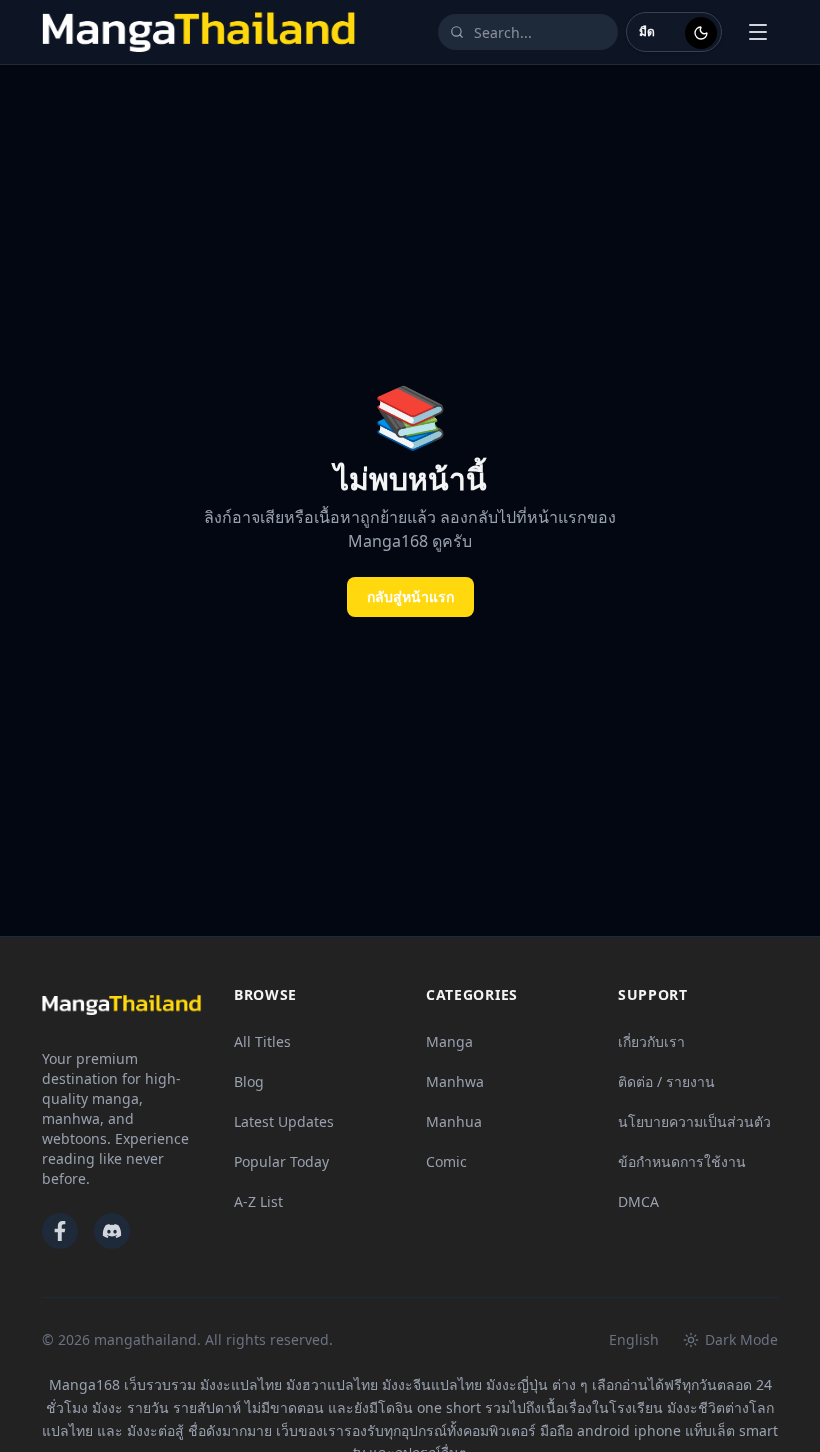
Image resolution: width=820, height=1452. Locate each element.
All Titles (262, 1041)
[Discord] (112, 1231)
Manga (449, 1041)
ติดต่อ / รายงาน (666, 1081)
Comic (446, 1161)
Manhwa (455, 1081)
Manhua (454, 1121)
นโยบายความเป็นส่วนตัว (694, 1121)
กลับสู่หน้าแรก (410, 596)
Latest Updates (284, 1121)
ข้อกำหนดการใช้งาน (682, 1161)
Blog (249, 1081)
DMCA (638, 1201)
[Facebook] (60, 1231)
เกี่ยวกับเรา (651, 1041)
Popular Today (281, 1161)
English (634, 1339)
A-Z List (258, 1201)
